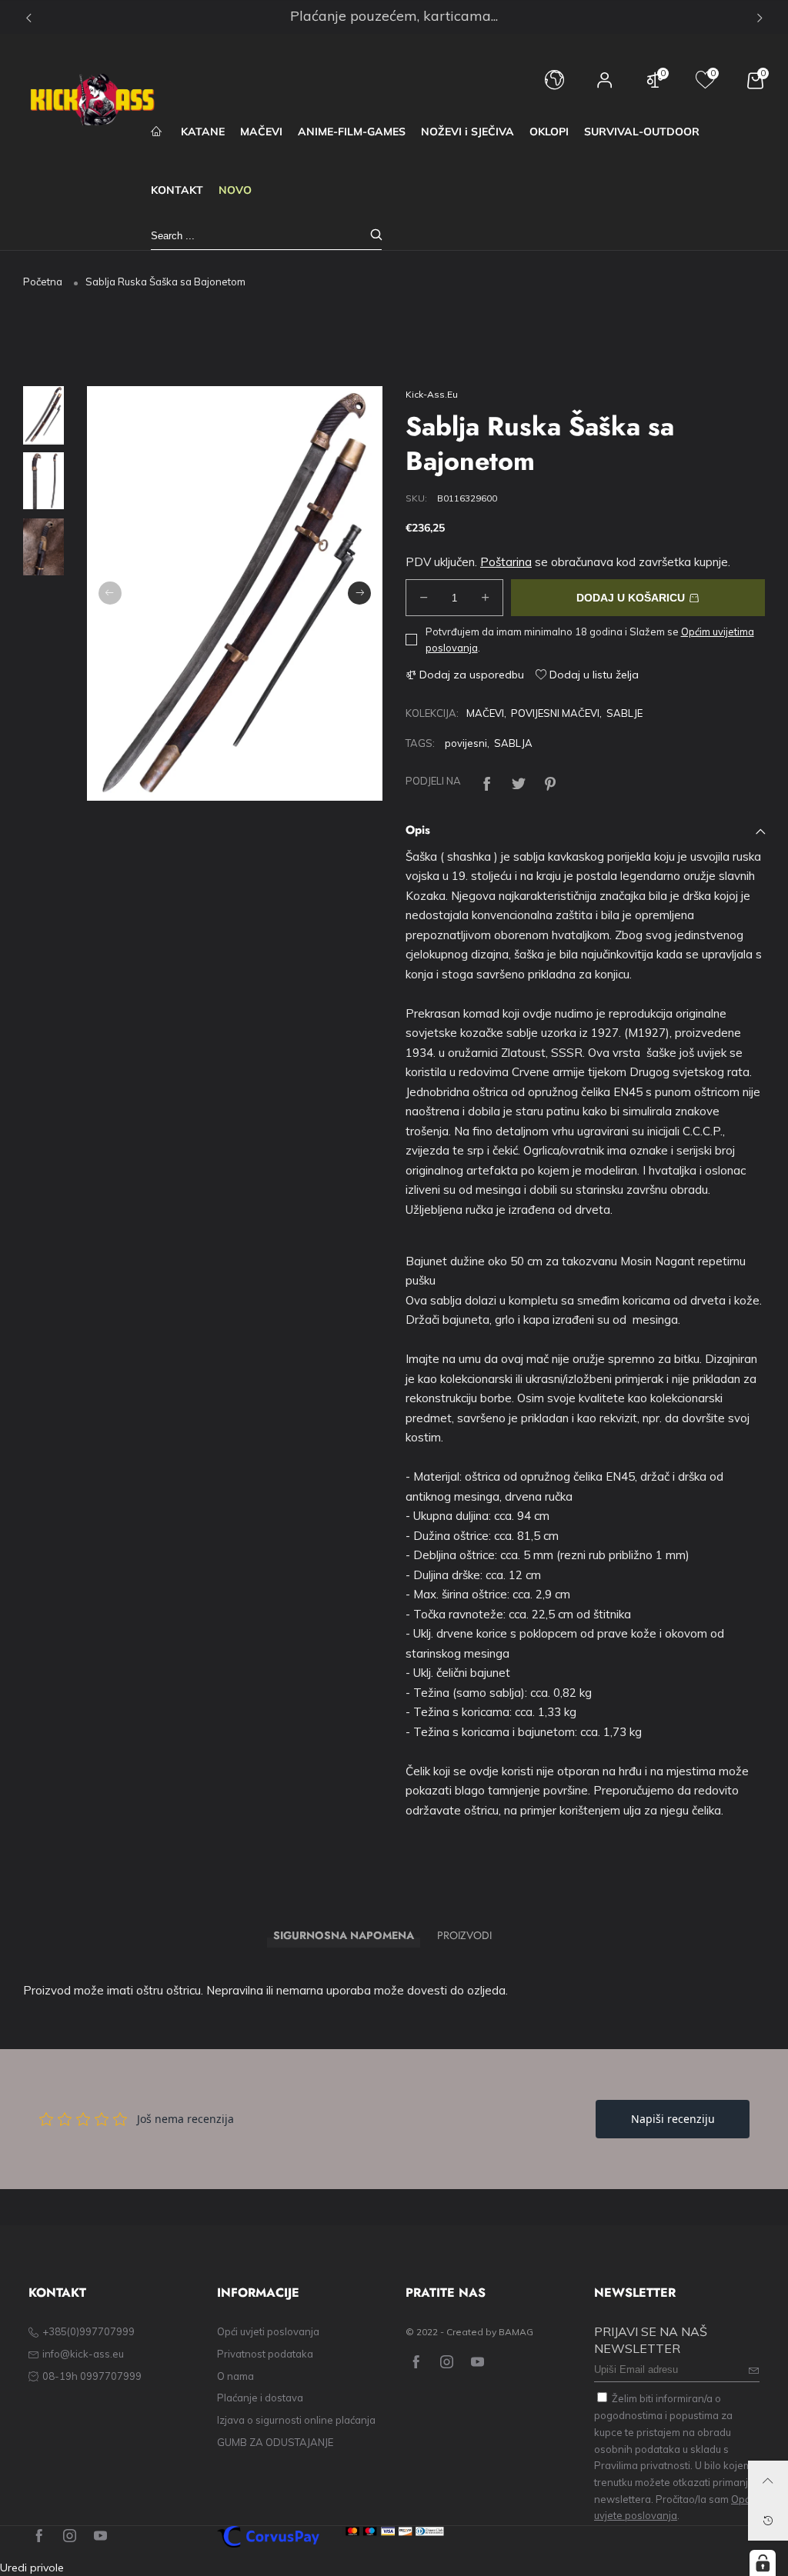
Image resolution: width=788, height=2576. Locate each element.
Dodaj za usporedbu (470, 675)
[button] (110, 593)
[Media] (352, 770)
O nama (235, 2376)
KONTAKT (177, 190)
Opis (418, 830)
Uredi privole (32, 2568)
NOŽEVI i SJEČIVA (467, 132)
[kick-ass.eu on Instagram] (447, 2363)
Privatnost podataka (265, 2354)
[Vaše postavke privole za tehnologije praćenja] (763, 2563)
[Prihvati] (376, 236)
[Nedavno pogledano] (768, 2521)
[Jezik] (554, 87)
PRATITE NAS (446, 2293)
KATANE (203, 132)
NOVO (235, 190)
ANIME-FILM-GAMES (352, 132)
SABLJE (624, 713)
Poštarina (506, 562)
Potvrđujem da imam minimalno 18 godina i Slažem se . (590, 640)
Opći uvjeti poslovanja (268, 2331)
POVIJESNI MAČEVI (555, 713)
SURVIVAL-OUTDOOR (642, 132)
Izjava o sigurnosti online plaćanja (296, 2420)
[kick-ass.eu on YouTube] (477, 2363)
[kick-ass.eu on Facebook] (416, 2363)
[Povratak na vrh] (768, 2481)
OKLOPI (549, 132)
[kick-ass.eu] (92, 100)
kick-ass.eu (432, 394)
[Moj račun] (605, 87)
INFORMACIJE (258, 2293)
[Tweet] (519, 781)
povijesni (466, 743)
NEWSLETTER (635, 2293)
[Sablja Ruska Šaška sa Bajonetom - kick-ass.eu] (235, 593)
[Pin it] (550, 781)
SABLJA (513, 743)
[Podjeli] (487, 781)
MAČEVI (261, 132)
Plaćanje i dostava (260, 2398)
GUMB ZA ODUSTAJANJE (275, 2442)
